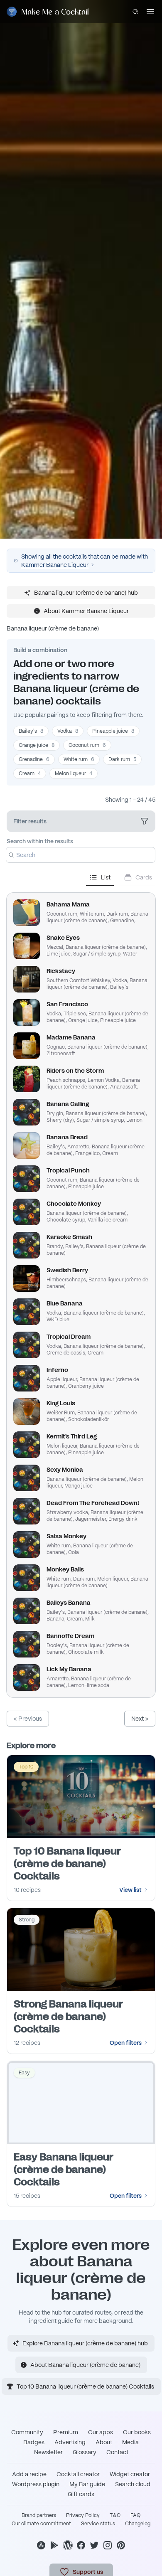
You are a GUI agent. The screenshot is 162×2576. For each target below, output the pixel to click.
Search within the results (40, 841)
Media (130, 2442)
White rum (79, 759)
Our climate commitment (41, 2524)
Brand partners (39, 2515)
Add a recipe (29, 2474)
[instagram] (108, 2545)
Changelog (138, 2524)
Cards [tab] (144, 877)
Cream (30, 773)
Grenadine (34, 759)
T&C (115, 2515)
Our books (137, 2432)
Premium (66, 2432)
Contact (117, 2452)
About (104, 2442)
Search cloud (133, 2484)
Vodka (68, 731)
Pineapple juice (113, 731)
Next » (140, 1719)
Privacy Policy (83, 2515)
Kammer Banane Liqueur (55, 565)
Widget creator (130, 2474)
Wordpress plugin (36, 2484)
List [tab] (106, 877)
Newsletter (48, 2452)
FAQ (135, 2515)
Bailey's (31, 731)
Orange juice (37, 745)
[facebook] (81, 2545)
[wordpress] (68, 2545)
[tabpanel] (81, 1292)
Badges (34, 2442)
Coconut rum (87, 745)
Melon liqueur (74, 773)
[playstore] (54, 2545)
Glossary (85, 2452)
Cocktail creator (78, 2474)
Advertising (70, 2442)
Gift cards (81, 2494)
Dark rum (122, 759)
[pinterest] (121, 2545)
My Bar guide (87, 2484)
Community (27, 2432)
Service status (98, 2524)
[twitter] (94, 2545)
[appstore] (41, 2545)
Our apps (101, 2432)
